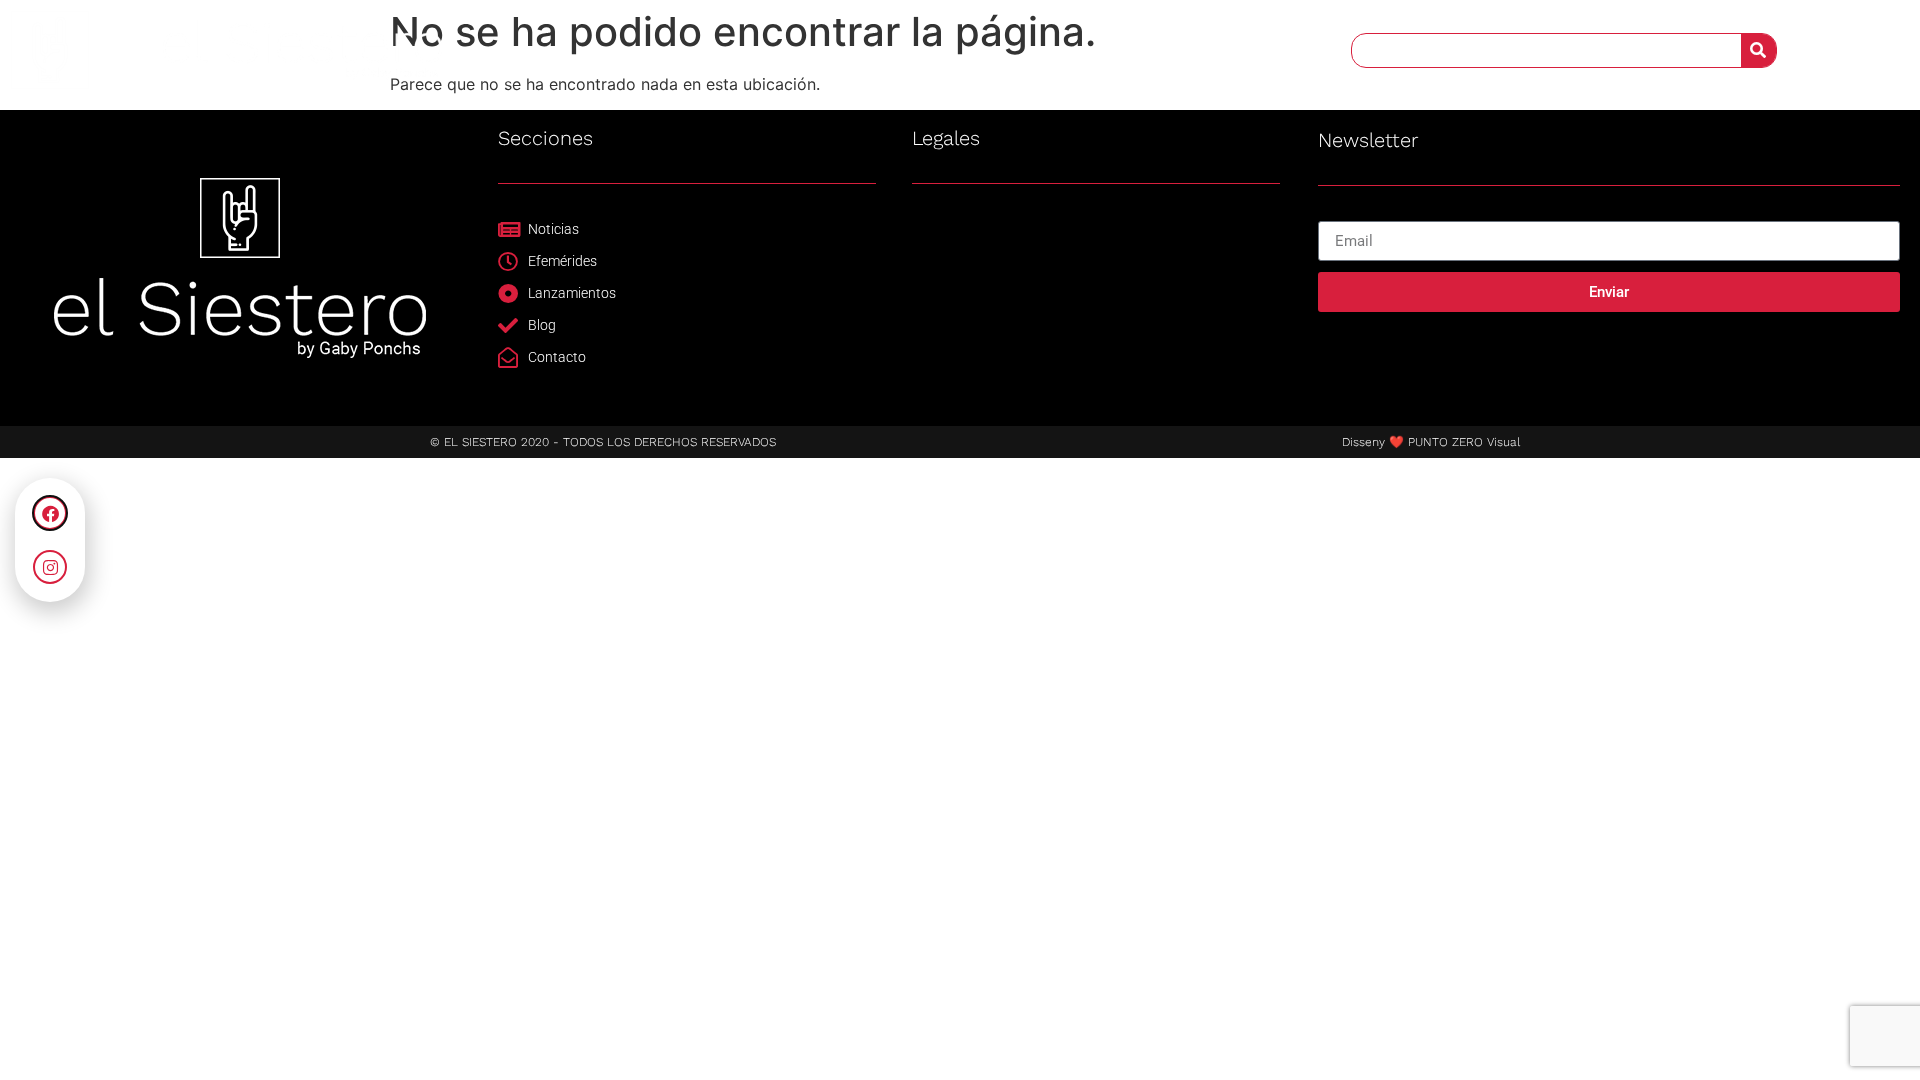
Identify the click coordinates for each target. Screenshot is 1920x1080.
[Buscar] (1758, 50)
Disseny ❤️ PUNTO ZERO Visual (1431, 442)
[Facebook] (50, 513)
